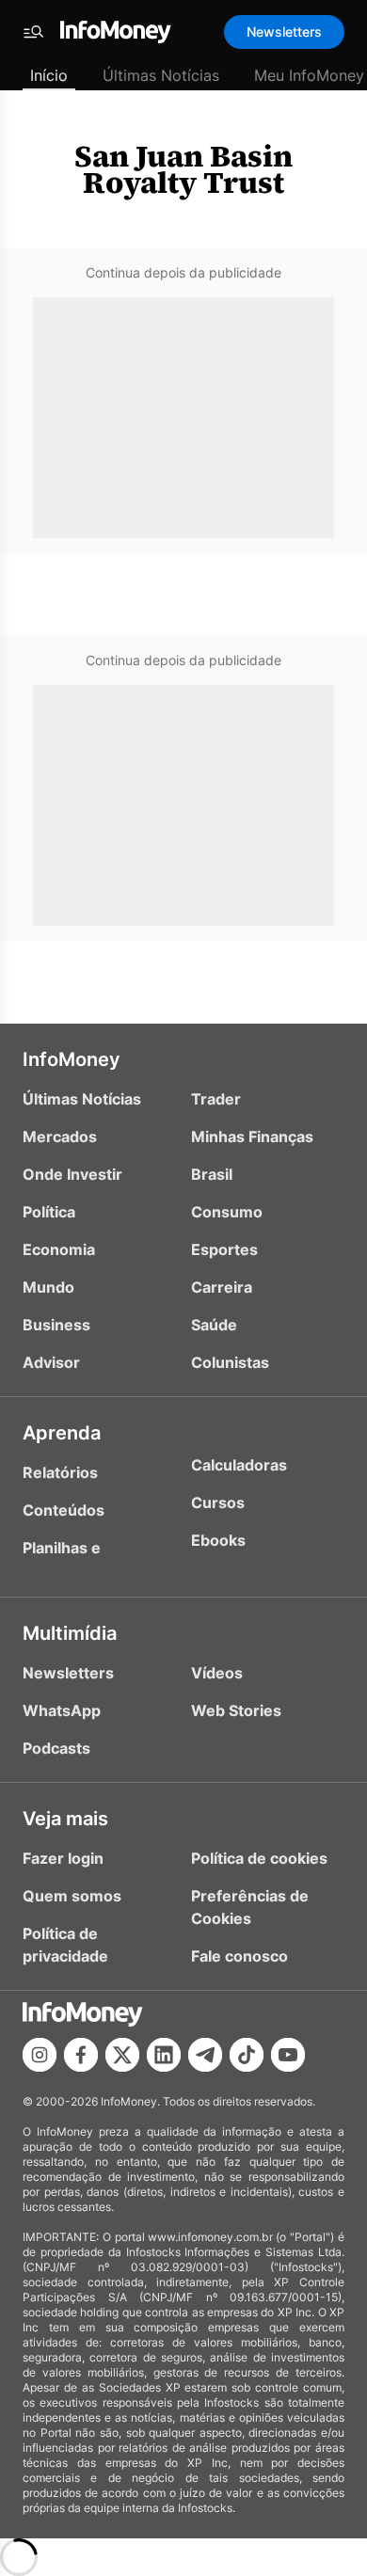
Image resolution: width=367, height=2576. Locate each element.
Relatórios (60, 1472)
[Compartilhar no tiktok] (247, 2055)
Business (56, 1325)
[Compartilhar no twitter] (122, 2055)
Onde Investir (72, 1174)
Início (49, 75)
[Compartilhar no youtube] (288, 2055)
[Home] (116, 32)
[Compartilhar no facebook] (81, 2055)
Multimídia (70, 1633)
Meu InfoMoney (309, 75)
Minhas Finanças (252, 1137)
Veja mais (65, 1819)
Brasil (212, 1174)
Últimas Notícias (161, 75)
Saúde (214, 1325)
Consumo (227, 1212)
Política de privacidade (65, 1945)
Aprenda (62, 1433)
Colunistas (230, 1362)
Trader (216, 1099)
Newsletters (284, 32)
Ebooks (218, 1540)
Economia (59, 1249)
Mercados (60, 1137)
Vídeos (217, 1673)
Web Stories (236, 1710)
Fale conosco (239, 1956)
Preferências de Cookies (250, 1907)
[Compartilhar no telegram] (205, 2055)
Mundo (48, 1287)
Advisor (51, 1362)
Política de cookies (259, 1858)
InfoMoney (72, 1059)
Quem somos (72, 1896)
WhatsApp (62, 1710)
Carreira (222, 1287)
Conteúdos (64, 1510)
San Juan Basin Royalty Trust (183, 169)
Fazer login (63, 1858)
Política (49, 1212)
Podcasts (56, 1748)
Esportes (224, 1249)
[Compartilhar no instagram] (40, 2055)
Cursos (218, 1503)
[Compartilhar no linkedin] (164, 2055)
